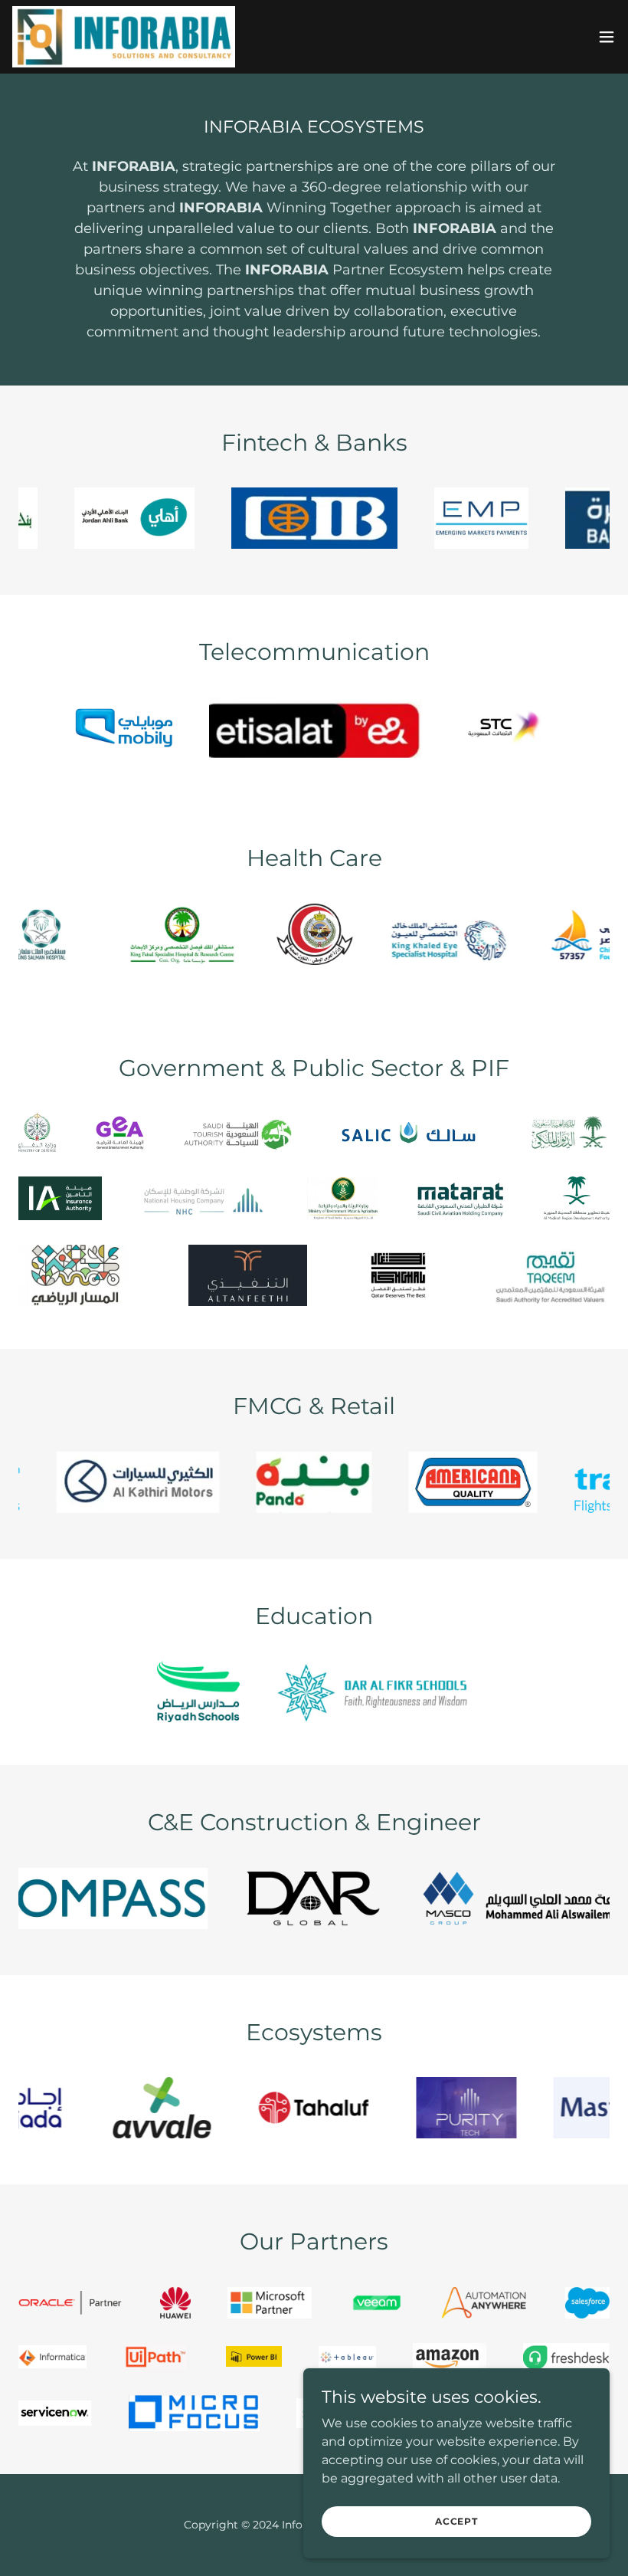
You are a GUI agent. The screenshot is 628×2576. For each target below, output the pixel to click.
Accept (456, 2521)
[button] (607, 37)
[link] (124, 37)
